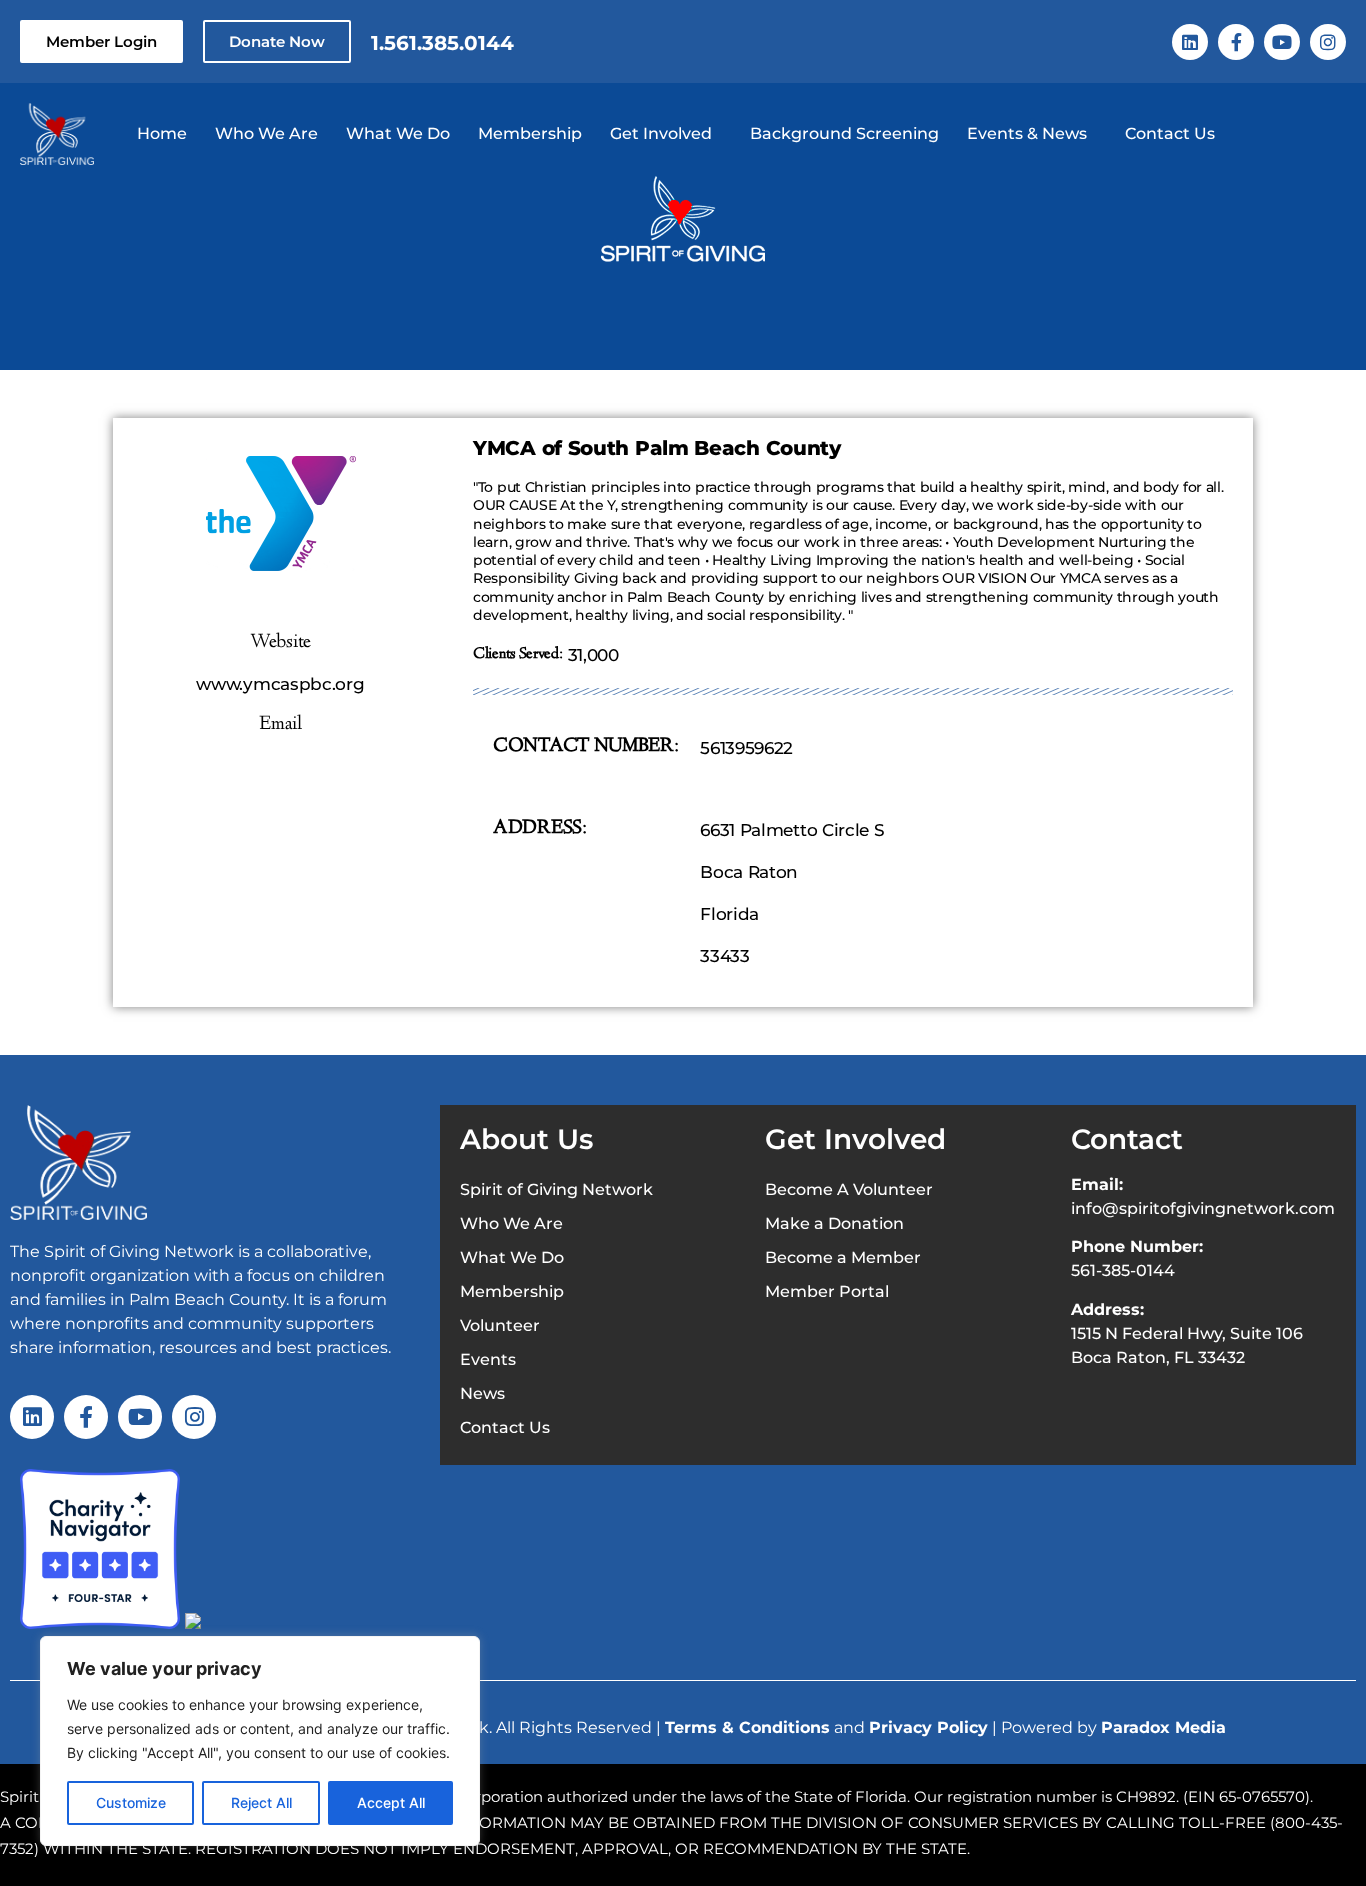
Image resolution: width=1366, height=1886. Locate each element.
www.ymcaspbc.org (280, 684)
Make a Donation (834, 1223)
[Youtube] (1282, 42)
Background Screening (844, 133)
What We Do (398, 133)
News (482, 1393)
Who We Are (266, 133)
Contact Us (1170, 133)
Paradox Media (1163, 1727)
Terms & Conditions (747, 1727)
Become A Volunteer (849, 1189)
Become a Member (843, 1257)
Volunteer (500, 1325)
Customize (131, 1802)
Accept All (391, 1802)
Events (488, 1359)
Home (162, 133)
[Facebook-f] (1236, 42)
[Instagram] (1328, 42)
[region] (260, 1741)
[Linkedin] (1190, 42)
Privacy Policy (928, 1727)
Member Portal (827, 1291)
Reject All (261, 1802)
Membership (530, 133)
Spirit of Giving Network (556, 1189)
